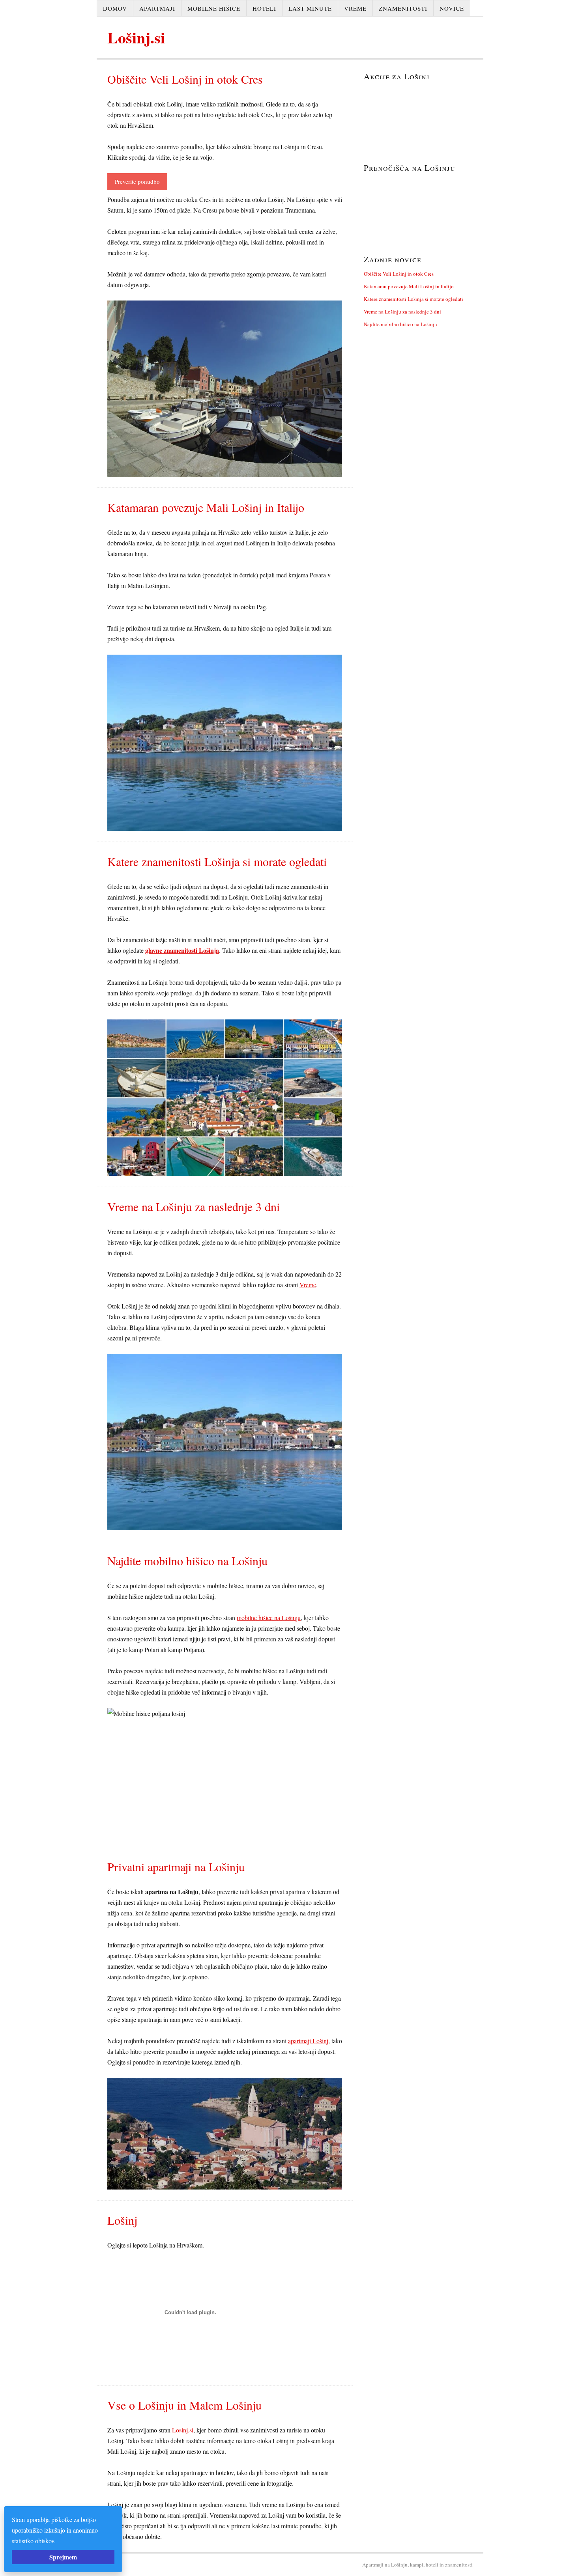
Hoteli (264, 8)
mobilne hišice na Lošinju (269, 1617)
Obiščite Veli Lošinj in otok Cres (399, 274)
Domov (115, 8)
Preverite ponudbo (137, 181)
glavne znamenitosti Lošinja (182, 950)
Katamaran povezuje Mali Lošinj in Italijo (409, 286)
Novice (452, 8)
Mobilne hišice (214, 8)
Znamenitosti (403, 8)
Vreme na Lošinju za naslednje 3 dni (402, 312)
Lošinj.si (136, 37)
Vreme (355, 8)
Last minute (310, 8)
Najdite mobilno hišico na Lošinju (400, 324)
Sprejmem (63, 2557)
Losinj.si (183, 2430)
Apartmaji (157, 8)
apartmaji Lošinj (308, 2041)
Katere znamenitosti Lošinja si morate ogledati (413, 299)
